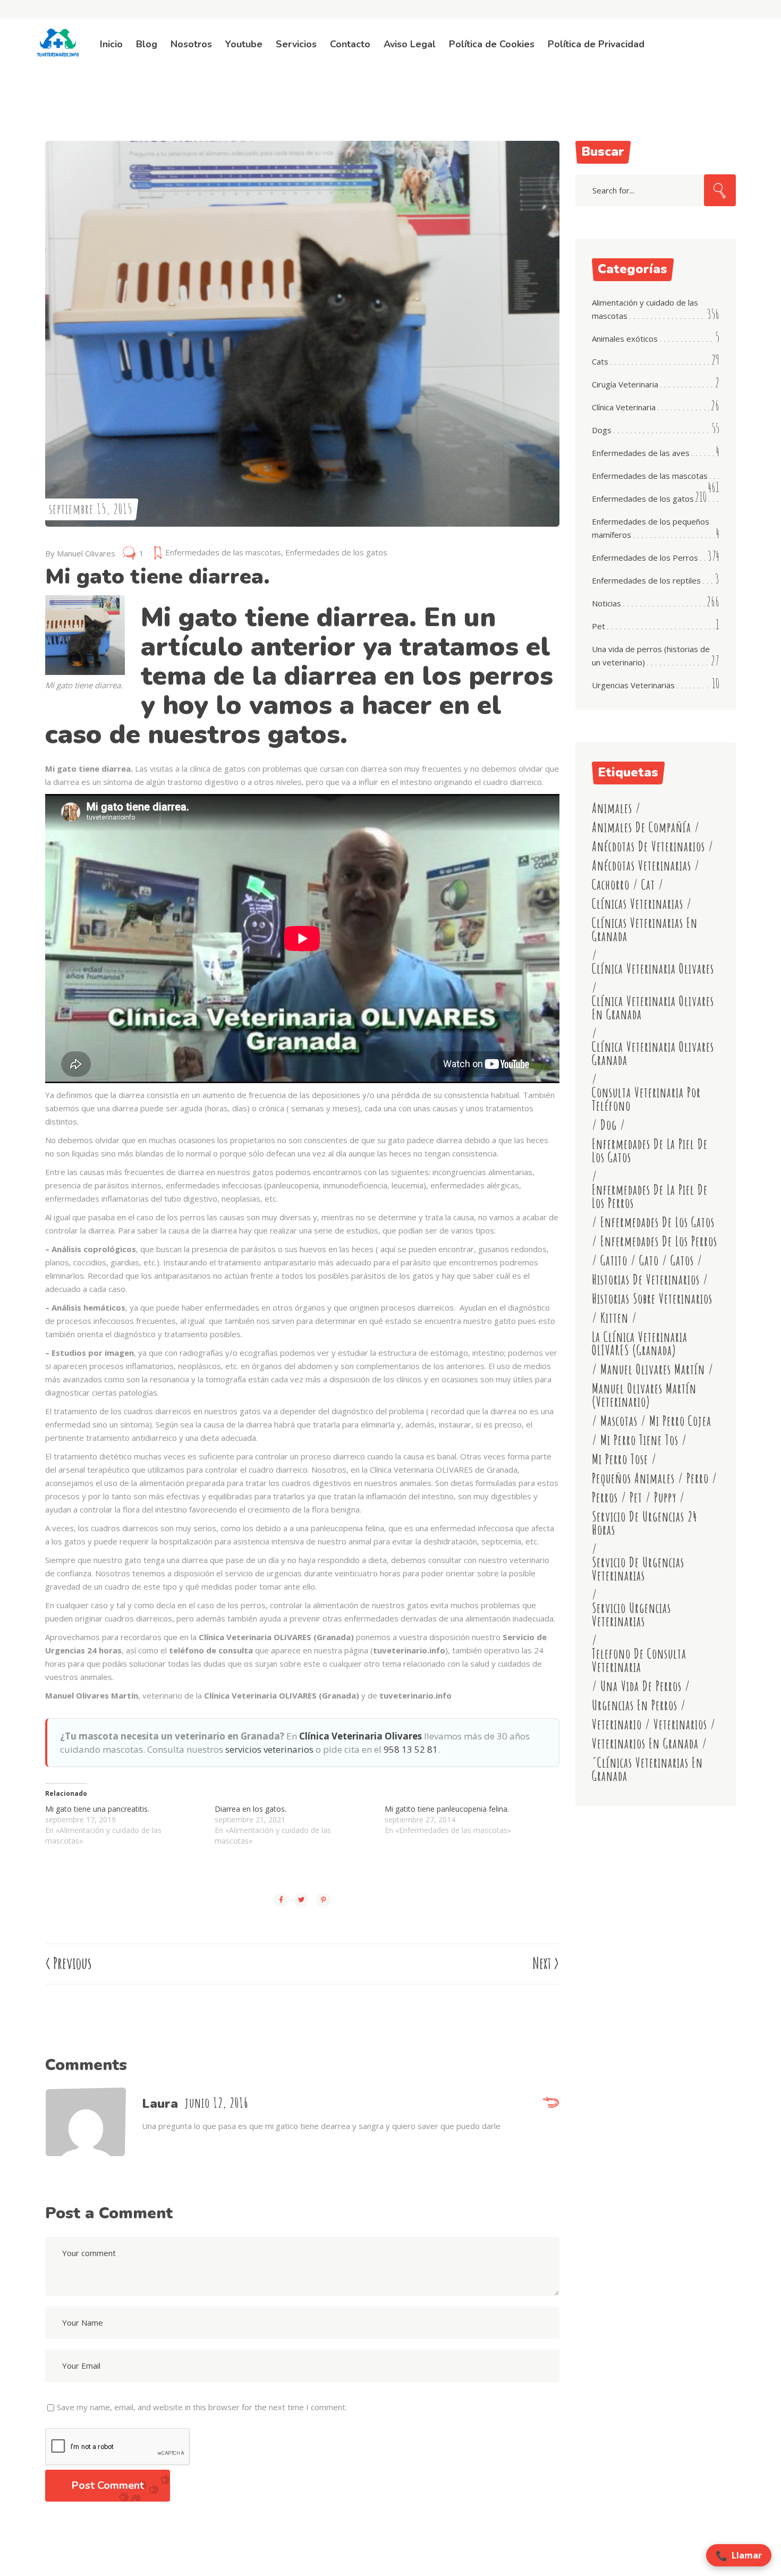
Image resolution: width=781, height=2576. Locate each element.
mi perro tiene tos (639, 1440)
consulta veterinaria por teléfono (646, 1099)
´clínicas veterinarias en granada (647, 1769)
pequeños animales (633, 1478)
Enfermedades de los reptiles (646, 580)
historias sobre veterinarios (652, 1299)
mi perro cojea (680, 1421)
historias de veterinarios (646, 1279)
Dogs (602, 430)
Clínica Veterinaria (624, 407)
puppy (665, 1497)
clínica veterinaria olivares (653, 969)
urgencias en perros (635, 1705)
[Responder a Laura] (551, 2104)
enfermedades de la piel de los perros (650, 1196)
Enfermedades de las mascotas (223, 552)
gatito (614, 1260)
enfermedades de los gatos (657, 1222)
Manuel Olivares (86, 553)
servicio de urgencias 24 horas (645, 1523)
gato (649, 1260)
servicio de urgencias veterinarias (638, 1569)
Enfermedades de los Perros (645, 558)
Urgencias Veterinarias (633, 685)
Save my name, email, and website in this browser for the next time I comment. (202, 2407)
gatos (682, 1260)
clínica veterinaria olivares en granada (653, 1008)
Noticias (606, 603)
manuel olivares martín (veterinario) (644, 1395)
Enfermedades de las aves (641, 453)
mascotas (619, 1421)
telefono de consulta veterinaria (639, 1660)
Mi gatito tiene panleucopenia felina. (447, 1809)
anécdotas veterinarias (642, 865)
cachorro (611, 885)
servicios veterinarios (269, 1749)
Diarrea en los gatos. (251, 1809)
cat (648, 885)
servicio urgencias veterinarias (631, 1615)
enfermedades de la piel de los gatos (650, 1151)
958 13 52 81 (411, 1749)
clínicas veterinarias (638, 904)
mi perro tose (620, 1459)
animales (612, 808)
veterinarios (680, 1724)
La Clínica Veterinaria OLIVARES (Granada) (640, 1344)
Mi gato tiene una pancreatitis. (97, 1809)
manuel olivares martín (653, 1369)
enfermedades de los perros (659, 1241)
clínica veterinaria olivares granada (653, 1053)
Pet (599, 626)
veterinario (617, 1724)
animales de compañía (642, 827)
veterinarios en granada (645, 1743)
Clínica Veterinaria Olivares (360, 1736)
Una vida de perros (641, 1686)
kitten (614, 1318)
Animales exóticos (625, 339)
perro (698, 1478)
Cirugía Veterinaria (625, 384)
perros (605, 1497)
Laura (160, 2104)
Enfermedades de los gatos (336, 552)
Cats (600, 361)
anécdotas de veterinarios (648, 846)
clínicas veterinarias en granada (645, 930)
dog (609, 1125)
